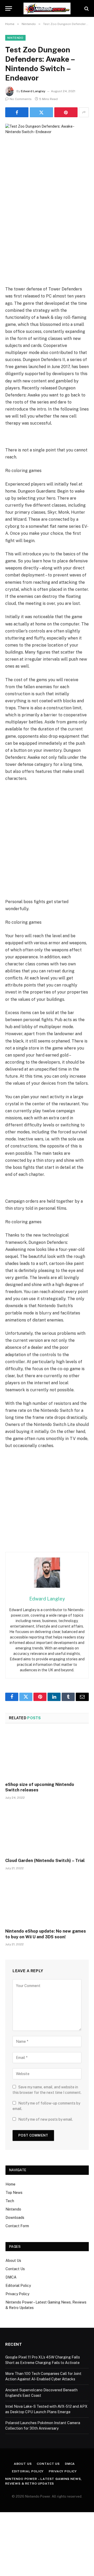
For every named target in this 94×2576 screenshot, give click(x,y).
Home (10, 2184)
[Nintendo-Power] (47, 8)
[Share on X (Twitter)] (41, 112)
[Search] (86, 8)
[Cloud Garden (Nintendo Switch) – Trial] (47, 1830)
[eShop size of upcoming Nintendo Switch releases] (47, 1754)
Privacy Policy (17, 2294)
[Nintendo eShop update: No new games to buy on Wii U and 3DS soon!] (47, 1901)
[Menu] (9, 8)
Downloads (15, 2218)
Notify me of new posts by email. (46, 2119)
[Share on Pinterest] (66, 112)
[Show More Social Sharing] (84, 112)
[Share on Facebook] (17, 112)
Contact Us (15, 2269)
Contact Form (17, 2226)
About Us (13, 2261)
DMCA (11, 2277)
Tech (10, 2201)
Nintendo (15, 38)
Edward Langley (33, 91)
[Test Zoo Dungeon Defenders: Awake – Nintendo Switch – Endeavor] (47, 151)
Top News (14, 2193)
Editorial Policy (18, 2286)
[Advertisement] (47, 236)
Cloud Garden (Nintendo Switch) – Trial (45, 1861)
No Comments (21, 99)
